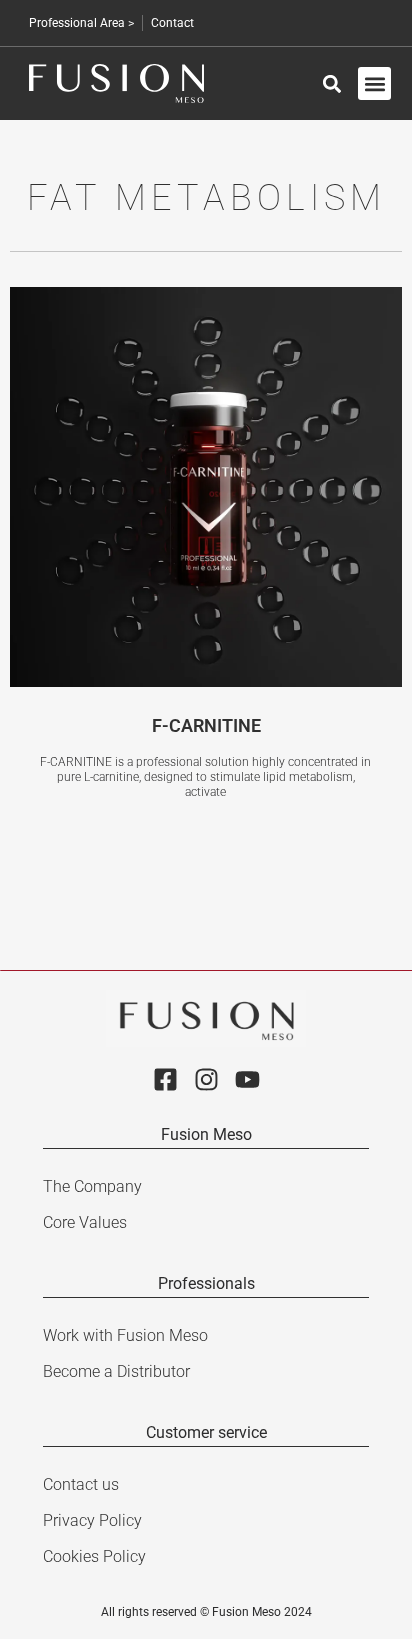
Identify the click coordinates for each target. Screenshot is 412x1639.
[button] (374, 83)
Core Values (85, 1222)
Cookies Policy (94, 1556)
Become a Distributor (116, 1371)
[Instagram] (206, 1079)
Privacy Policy (92, 1520)
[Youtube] (247, 1079)
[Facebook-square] (165, 1079)
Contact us (81, 1484)
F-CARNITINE (206, 725)
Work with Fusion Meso (125, 1335)
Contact (172, 23)
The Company (92, 1186)
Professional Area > (81, 23)
